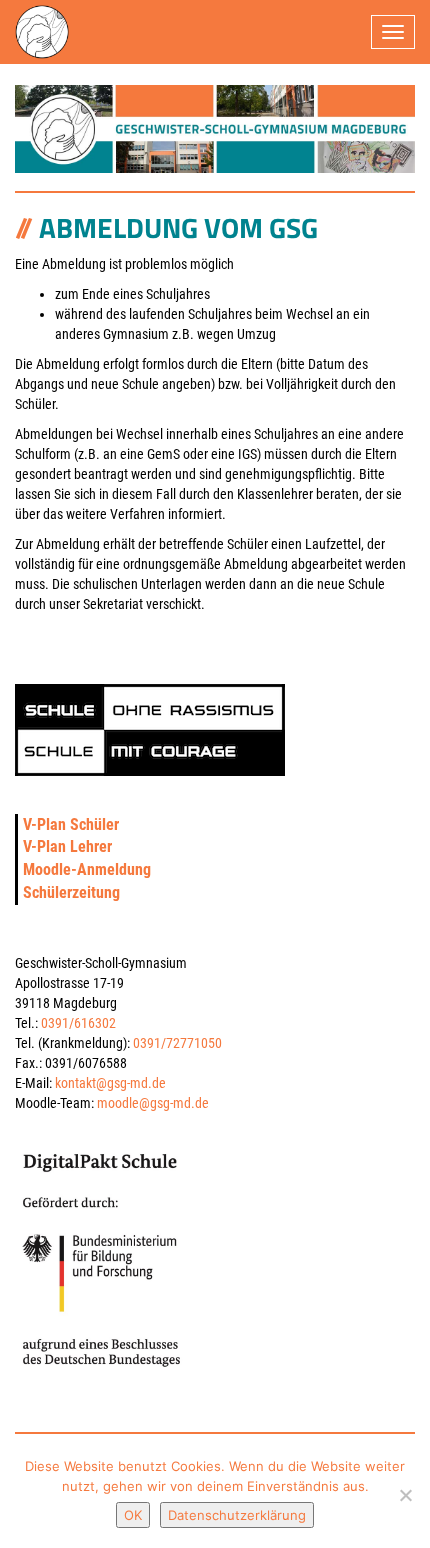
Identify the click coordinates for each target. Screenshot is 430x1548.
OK (133, 1515)
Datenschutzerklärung (237, 1515)
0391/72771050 (177, 1043)
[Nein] (405, 1495)
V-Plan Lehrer (67, 846)
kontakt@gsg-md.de (110, 1083)
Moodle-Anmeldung (87, 869)
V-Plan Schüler (71, 824)
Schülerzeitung (71, 892)
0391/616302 (78, 1023)
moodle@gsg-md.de (153, 1103)
